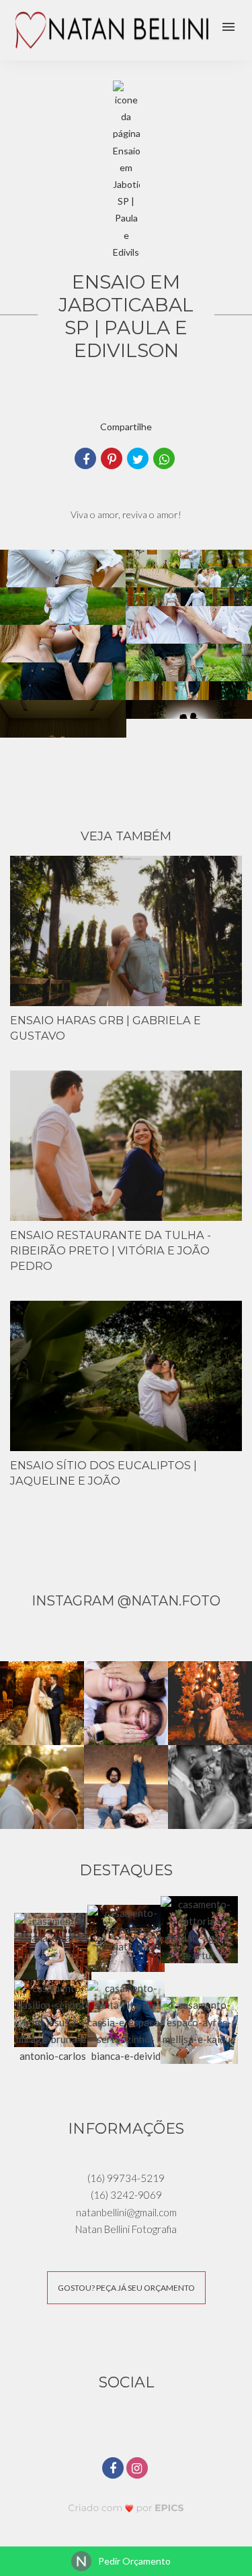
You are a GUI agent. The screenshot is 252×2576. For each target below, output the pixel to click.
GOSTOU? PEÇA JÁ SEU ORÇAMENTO (126, 2288)
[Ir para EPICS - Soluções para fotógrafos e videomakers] (126, 2507)
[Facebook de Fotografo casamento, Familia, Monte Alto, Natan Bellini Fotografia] (114, 2466)
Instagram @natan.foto (126, 1601)
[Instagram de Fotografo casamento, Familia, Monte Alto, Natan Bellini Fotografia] (138, 2466)
